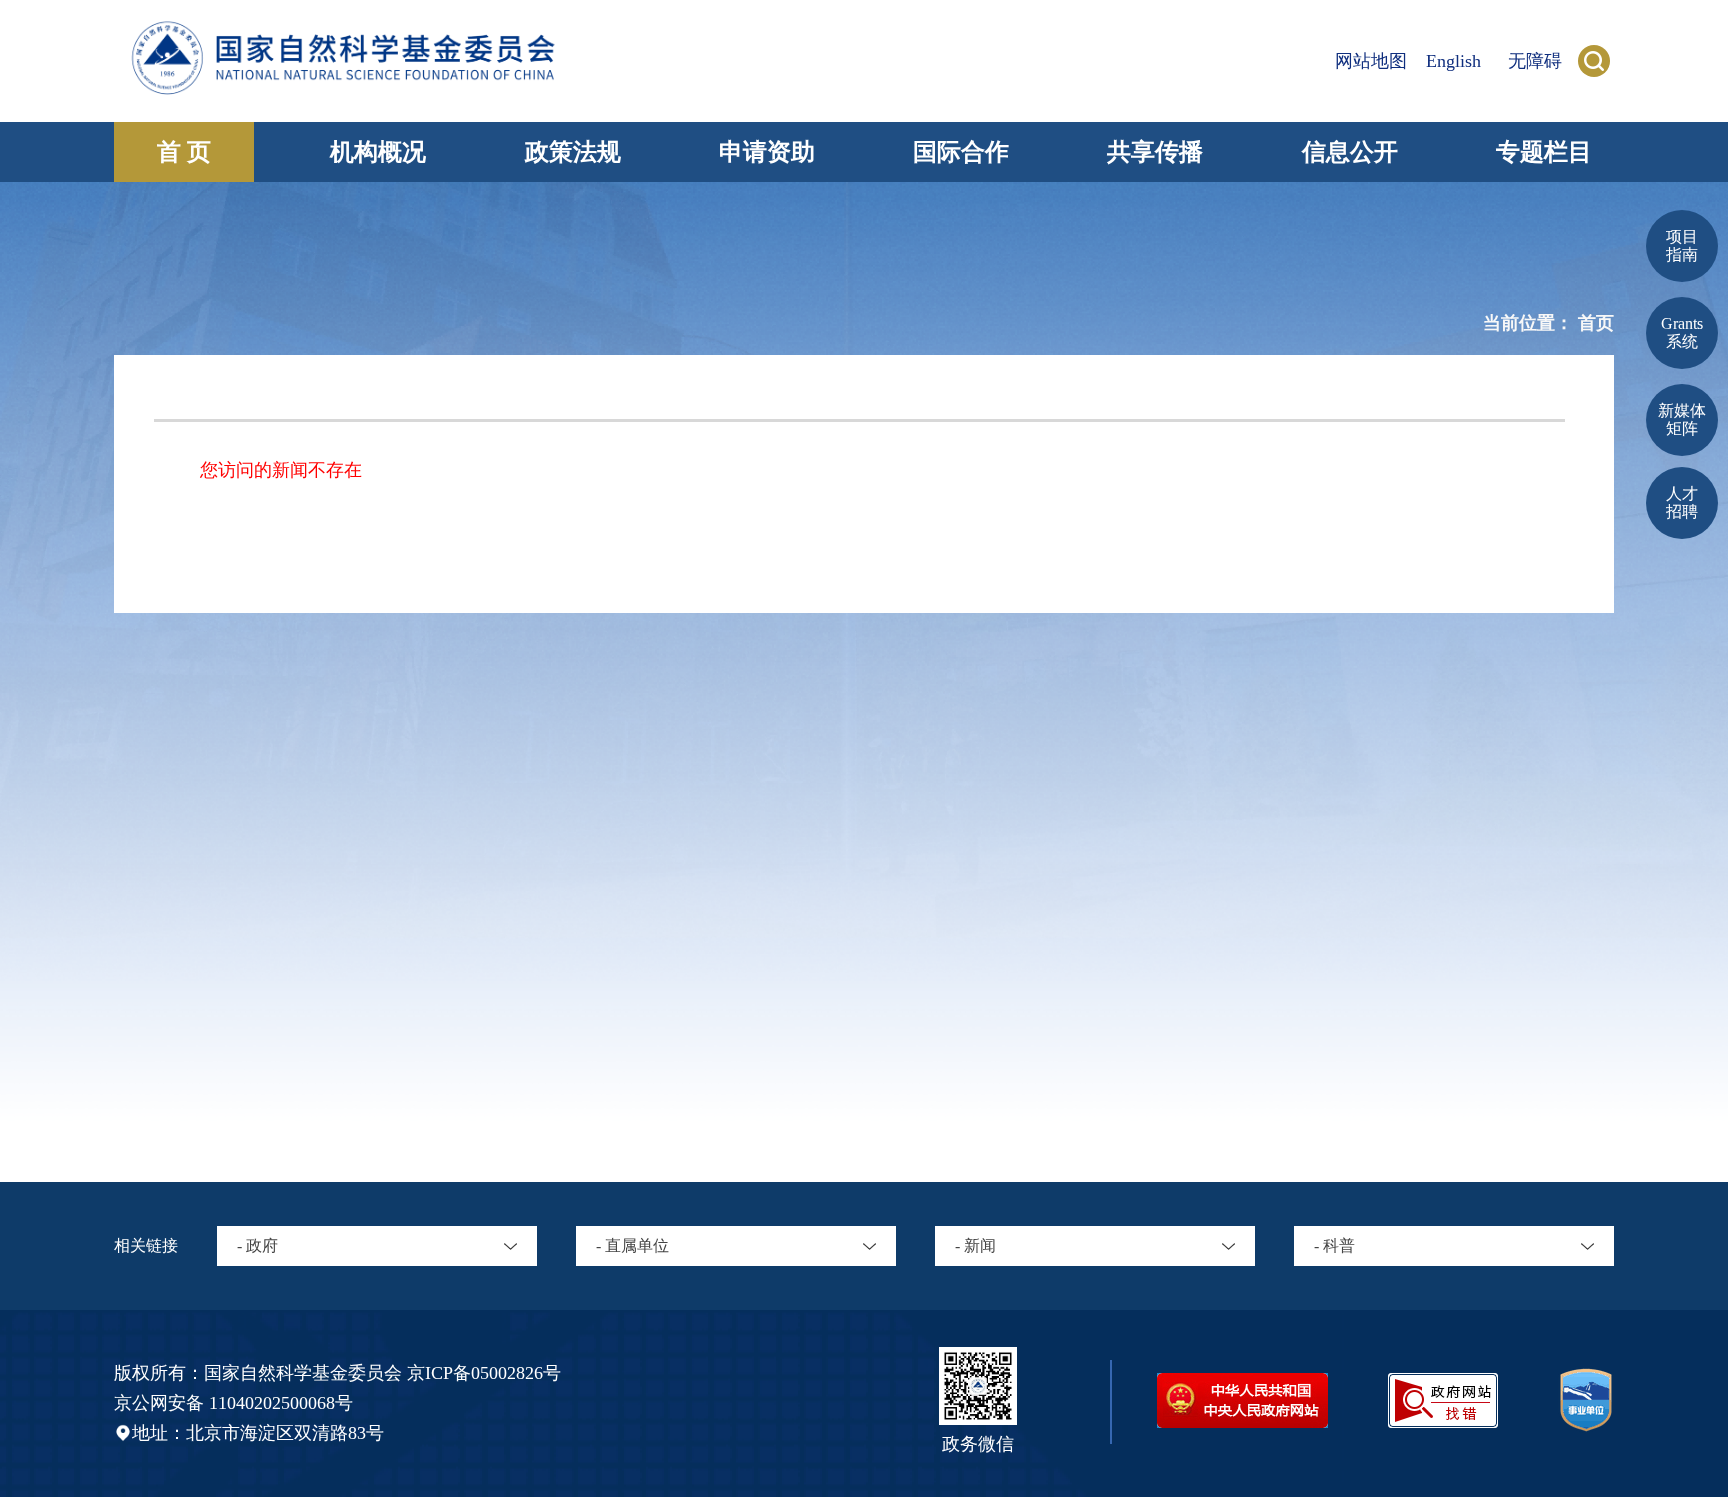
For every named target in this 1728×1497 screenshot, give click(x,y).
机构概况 (378, 152)
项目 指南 (1682, 245)
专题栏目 (1544, 152)
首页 (1596, 323)
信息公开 (1350, 152)
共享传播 (1155, 152)
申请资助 (767, 152)
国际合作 (961, 152)
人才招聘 (1682, 502)
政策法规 (573, 152)
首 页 (184, 152)
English (1453, 61)
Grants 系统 (1682, 332)
